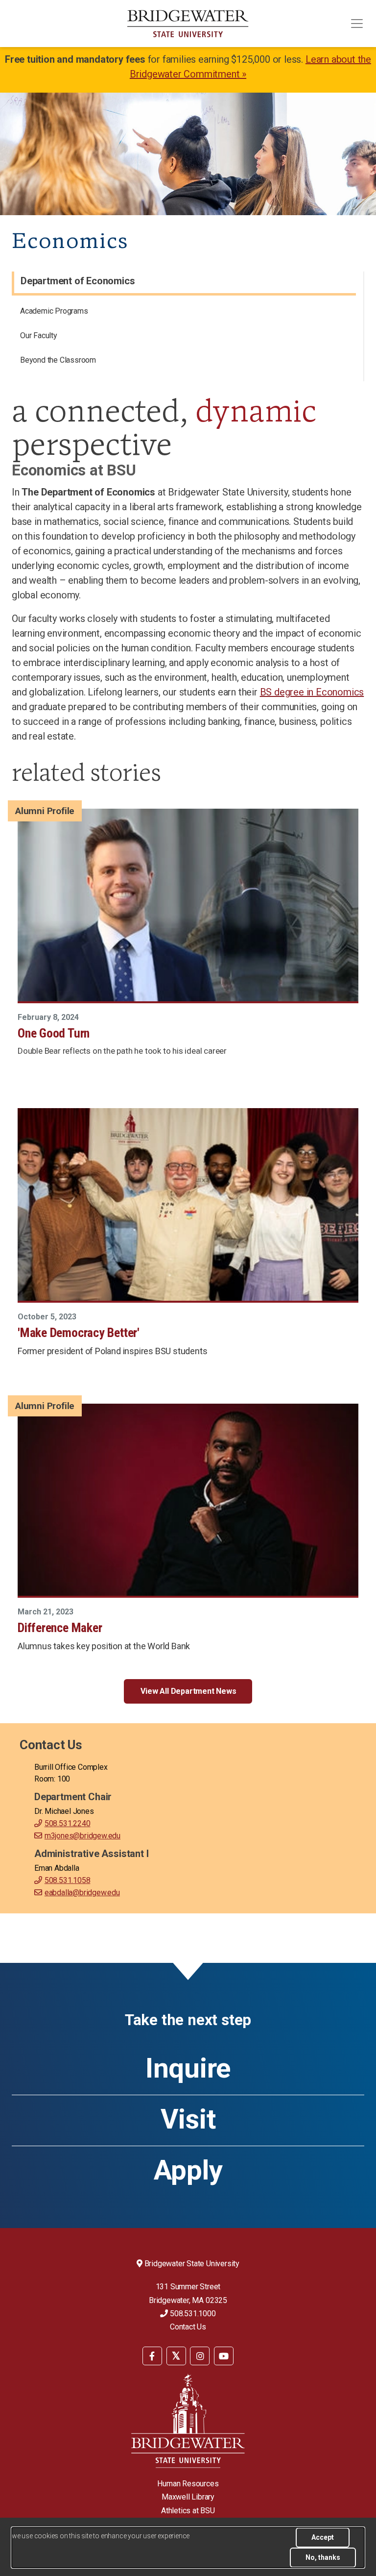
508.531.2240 (67, 1823)
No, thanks (323, 2557)
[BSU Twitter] (176, 2356)
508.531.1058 (67, 1880)
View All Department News (188, 1691)
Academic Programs (54, 311)
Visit (188, 2119)
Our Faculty (39, 335)
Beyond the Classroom (58, 360)
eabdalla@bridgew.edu (82, 1893)
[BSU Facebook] (152, 2356)
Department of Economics (78, 281)
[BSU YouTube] (224, 2356)
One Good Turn (54, 1033)
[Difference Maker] (188, 1500)
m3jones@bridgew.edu (82, 1836)
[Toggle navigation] (357, 24)
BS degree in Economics (312, 692)
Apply (188, 2170)
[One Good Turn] (188, 905)
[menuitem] (185, 313)
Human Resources (188, 2484)
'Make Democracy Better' (79, 1333)
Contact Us (188, 2327)
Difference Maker (60, 1628)
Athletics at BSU (188, 2511)
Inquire (188, 2068)
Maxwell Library (188, 2497)
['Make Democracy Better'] (188, 1204)
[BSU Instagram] (200, 2356)
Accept (323, 2537)
